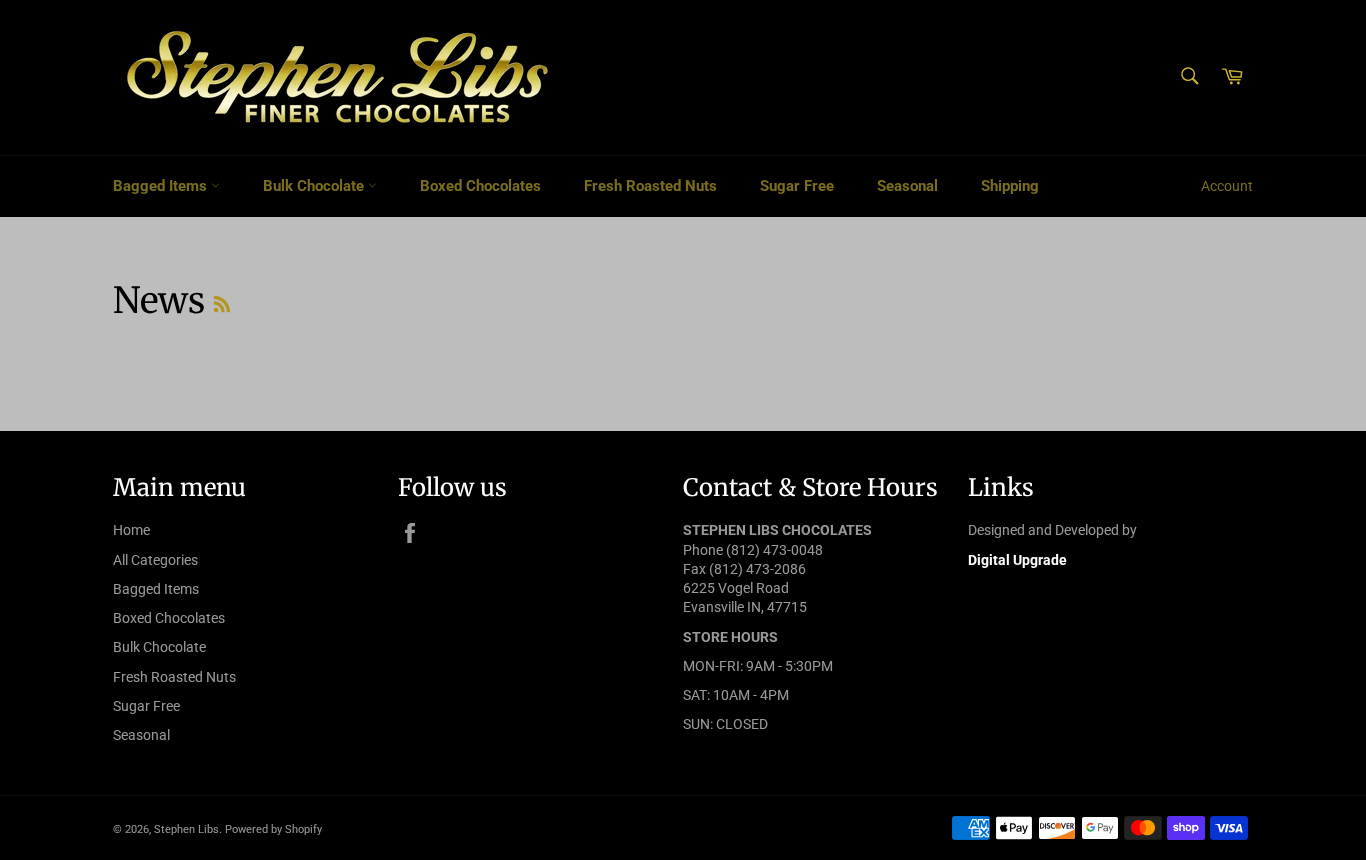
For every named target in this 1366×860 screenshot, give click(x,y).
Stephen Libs (186, 829)
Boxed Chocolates (480, 186)
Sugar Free (797, 186)
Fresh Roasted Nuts (650, 186)
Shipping (1010, 186)
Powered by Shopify (273, 829)
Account (1227, 186)
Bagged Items (162, 186)
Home (131, 530)
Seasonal (907, 186)
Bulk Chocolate (315, 186)
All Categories (155, 560)
